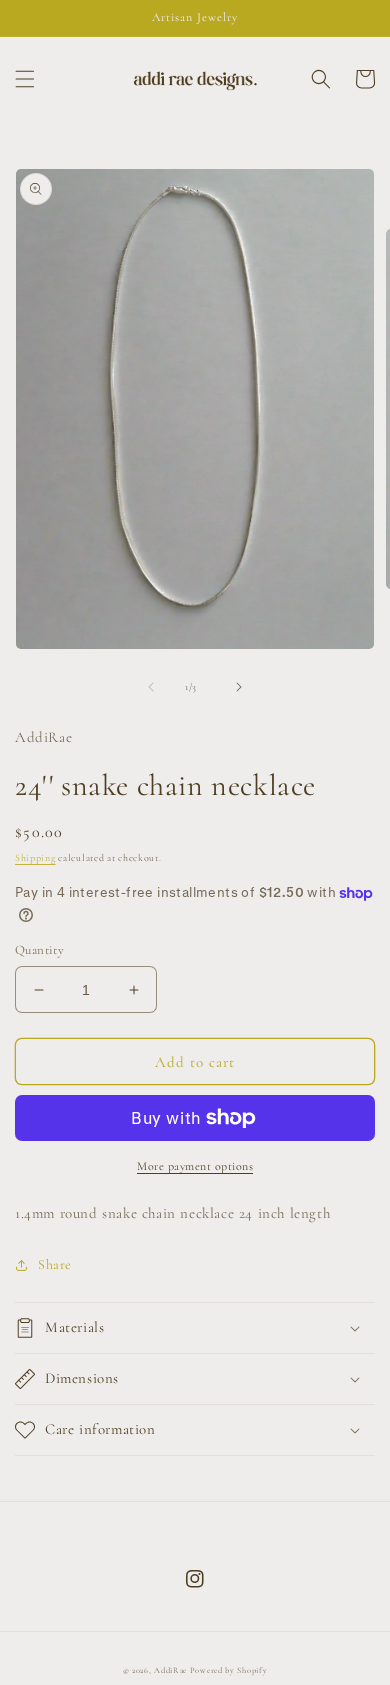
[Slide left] (151, 687)
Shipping (35, 858)
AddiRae (170, 1670)
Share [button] (55, 1264)
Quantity (39, 950)
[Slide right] (239, 687)
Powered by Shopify (229, 1670)
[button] (25, 79)
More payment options (195, 1166)
